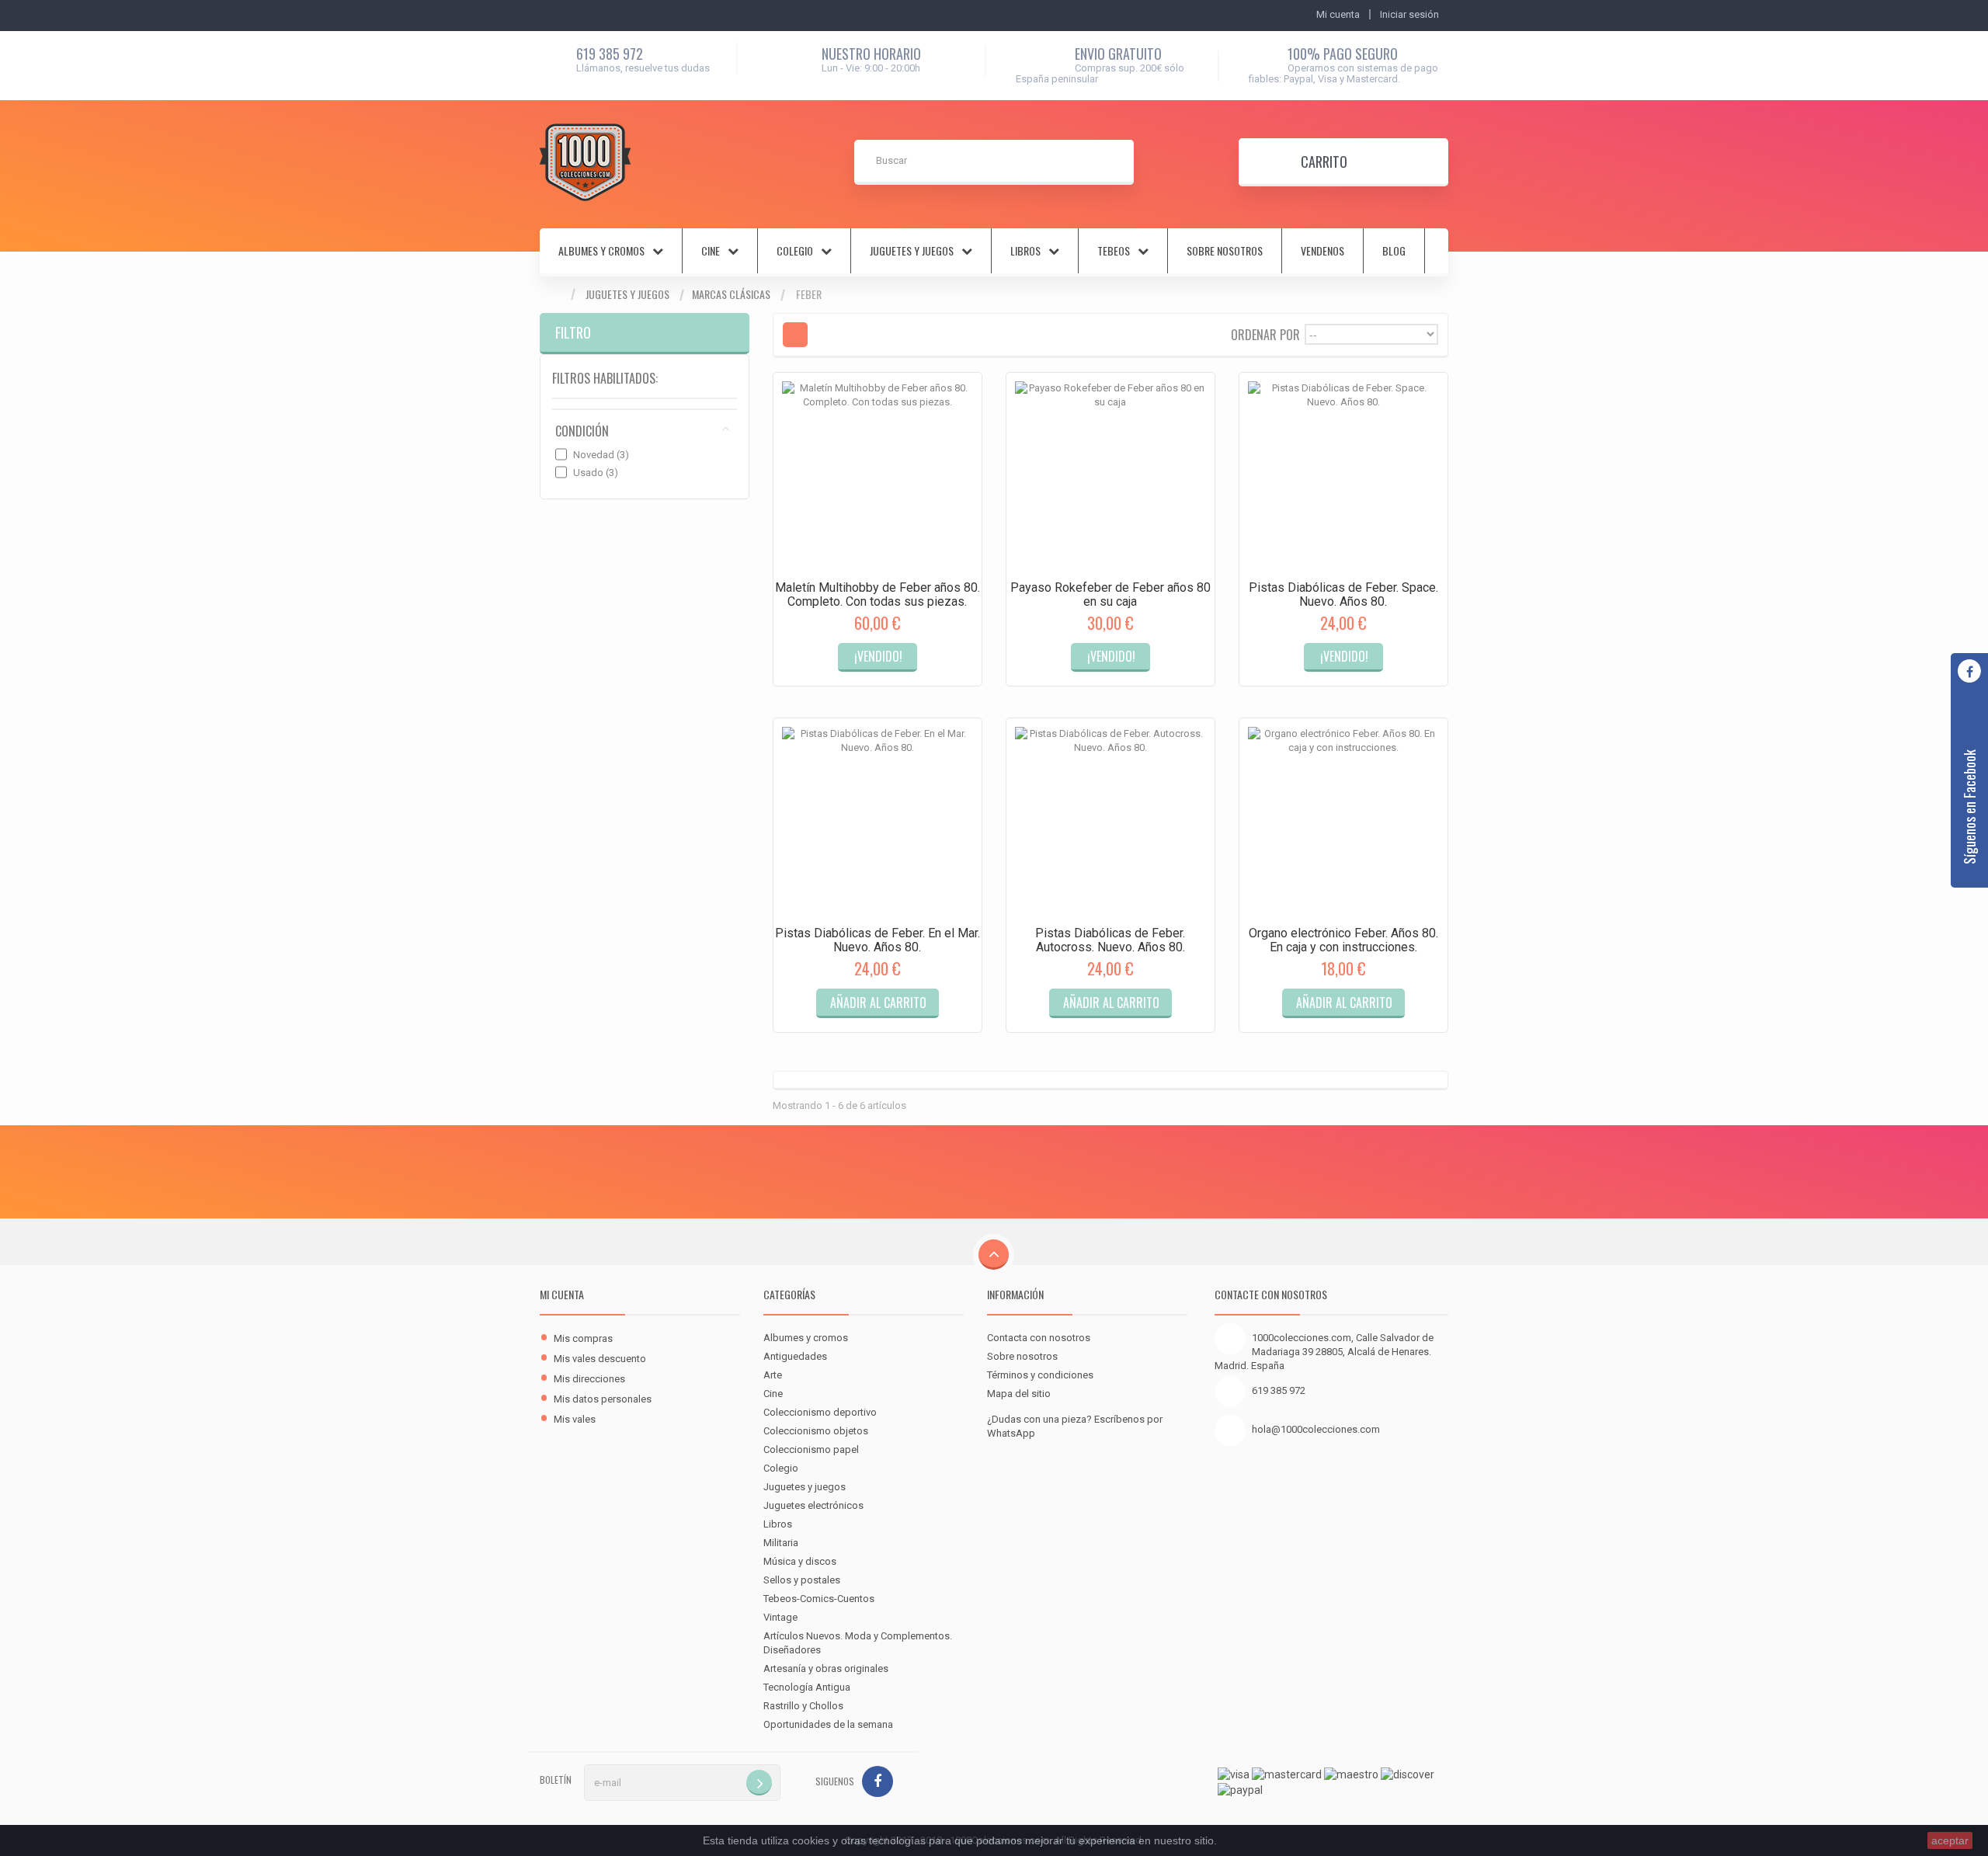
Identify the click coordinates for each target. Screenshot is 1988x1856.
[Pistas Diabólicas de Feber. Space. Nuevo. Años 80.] (1343, 477)
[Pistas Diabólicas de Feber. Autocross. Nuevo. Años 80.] (1110, 822)
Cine (773, 1394)
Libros (778, 1524)
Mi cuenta (562, 1294)
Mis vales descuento (600, 1359)
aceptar (1950, 1840)
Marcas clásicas (731, 294)
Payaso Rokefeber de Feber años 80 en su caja (1110, 594)
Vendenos (1322, 251)
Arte (773, 1375)
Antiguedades (795, 1356)
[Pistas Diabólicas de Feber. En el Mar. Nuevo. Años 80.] (878, 822)
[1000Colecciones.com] (585, 162)
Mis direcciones (589, 1379)
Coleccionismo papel (811, 1449)
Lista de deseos (912, 670)
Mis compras (583, 1338)
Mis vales (575, 1419)
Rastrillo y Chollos (803, 1706)
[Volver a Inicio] (555, 295)
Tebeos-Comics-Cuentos (819, 1599)
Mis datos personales (603, 1399)
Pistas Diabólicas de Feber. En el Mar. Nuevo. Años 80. (878, 940)
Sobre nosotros (1225, 251)
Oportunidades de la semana (828, 1724)
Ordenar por (1265, 334)
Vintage (780, 1617)
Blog (1394, 251)
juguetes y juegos (912, 251)
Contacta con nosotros (1039, 1338)
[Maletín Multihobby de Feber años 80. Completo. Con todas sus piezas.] (878, 477)
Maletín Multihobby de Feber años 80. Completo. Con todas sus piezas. (878, 594)
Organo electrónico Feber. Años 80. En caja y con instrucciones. (1343, 940)
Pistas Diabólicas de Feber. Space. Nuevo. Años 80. (1343, 594)
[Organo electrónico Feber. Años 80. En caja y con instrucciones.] (1343, 822)
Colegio (781, 1468)
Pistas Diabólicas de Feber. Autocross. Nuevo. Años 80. (1110, 940)
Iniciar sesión (1409, 14)
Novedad (601, 455)
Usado (596, 473)
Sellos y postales (802, 1580)
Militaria (781, 1543)
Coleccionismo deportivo (820, 1412)
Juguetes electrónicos (813, 1505)
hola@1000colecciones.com (1316, 1429)
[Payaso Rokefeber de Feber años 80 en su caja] (1110, 477)
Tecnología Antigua (807, 1687)
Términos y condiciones (1040, 1375)
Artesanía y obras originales (826, 1668)
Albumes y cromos (806, 1338)
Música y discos (800, 1561)
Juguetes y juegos (627, 294)
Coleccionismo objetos (816, 1431)
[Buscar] (1111, 162)
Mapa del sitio (1019, 1394)
